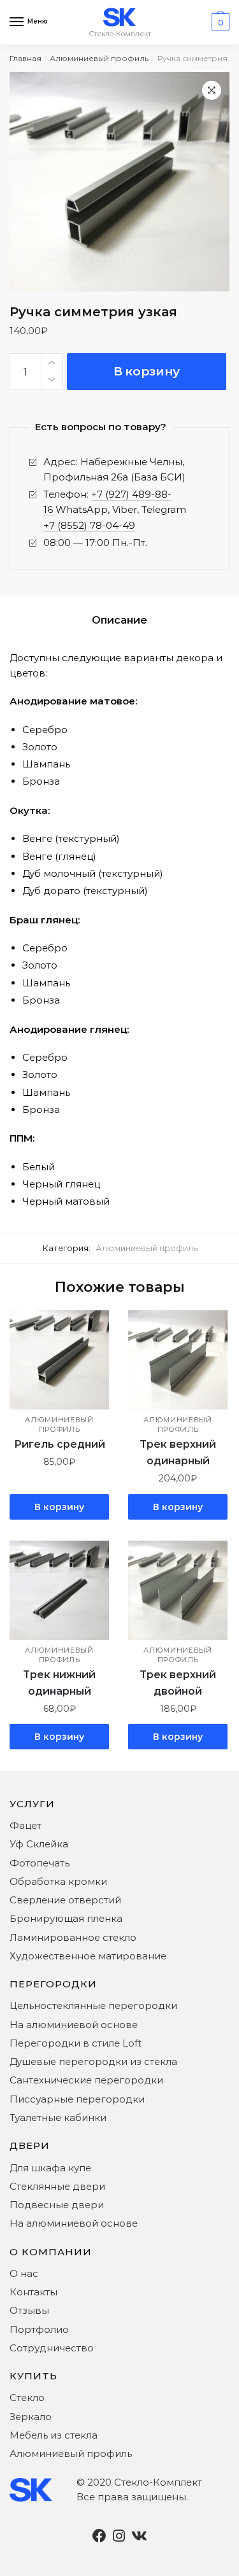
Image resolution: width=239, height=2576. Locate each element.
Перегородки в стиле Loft (76, 2043)
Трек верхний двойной (178, 1683)
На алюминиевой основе (74, 2025)
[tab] (119, 620)
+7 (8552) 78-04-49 (89, 525)
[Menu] (17, 22)
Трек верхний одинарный (178, 1452)
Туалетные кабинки (58, 2117)
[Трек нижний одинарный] (59, 1590)
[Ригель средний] (59, 1360)
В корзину (147, 371)
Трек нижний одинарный (59, 1683)
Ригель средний (60, 1444)
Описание (119, 620)
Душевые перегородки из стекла (93, 2061)
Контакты (33, 2292)
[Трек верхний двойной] (178, 1590)
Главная (25, 58)
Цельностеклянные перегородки (93, 2005)
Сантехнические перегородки (86, 2080)
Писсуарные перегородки (77, 2099)
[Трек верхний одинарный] (178, 1360)
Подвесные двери (57, 2205)
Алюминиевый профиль (99, 58)
